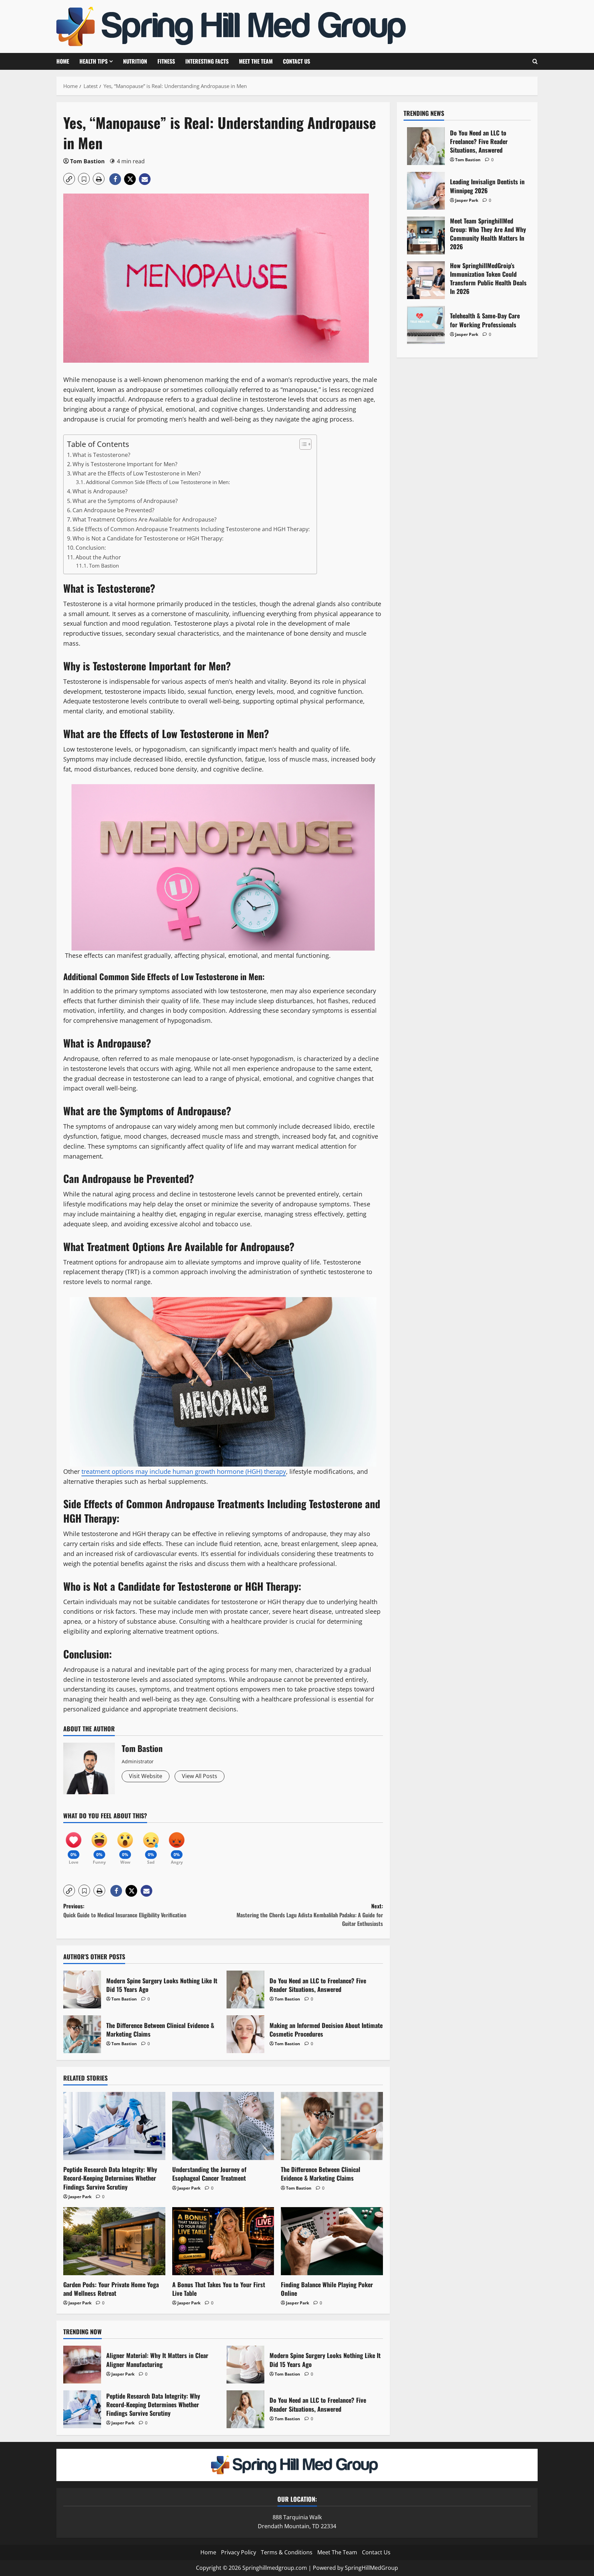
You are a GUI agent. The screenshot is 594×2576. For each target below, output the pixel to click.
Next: (310, 1915)
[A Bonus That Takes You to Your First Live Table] (223, 2241)
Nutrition (135, 61)
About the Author (98, 557)
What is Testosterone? (101, 455)
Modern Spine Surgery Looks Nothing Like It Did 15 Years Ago (82, 1989)
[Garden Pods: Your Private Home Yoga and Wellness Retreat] (114, 2241)
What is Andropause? (100, 491)
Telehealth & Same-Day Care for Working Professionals (426, 325)
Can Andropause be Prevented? (113, 510)
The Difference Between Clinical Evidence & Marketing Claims (82, 2034)
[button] (69, 179)
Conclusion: (91, 548)
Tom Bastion (87, 161)
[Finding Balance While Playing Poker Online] (332, 2241)
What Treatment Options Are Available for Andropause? (145, 519)
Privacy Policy (239, 2552)
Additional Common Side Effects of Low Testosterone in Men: (158, 482)
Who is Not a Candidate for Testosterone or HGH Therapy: (148, 538)
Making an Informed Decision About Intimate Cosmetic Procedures (245, 2034)
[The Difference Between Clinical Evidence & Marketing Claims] (332, 2126)
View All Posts (200, 1776)
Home (63, 61)
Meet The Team (256, 61)
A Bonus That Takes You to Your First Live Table (219, 2289)
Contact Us (296, 61)
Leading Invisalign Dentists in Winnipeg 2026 (426, 191)
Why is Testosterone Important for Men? (125, 464)
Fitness (166, 61)
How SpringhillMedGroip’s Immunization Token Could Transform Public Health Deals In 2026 (426, 280)
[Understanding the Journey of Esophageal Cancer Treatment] (223, 2126)
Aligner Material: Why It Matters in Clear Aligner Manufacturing (82, 2365)
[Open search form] (535, 61)
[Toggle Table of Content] (302, 444)
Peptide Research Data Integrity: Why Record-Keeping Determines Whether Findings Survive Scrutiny (110, 2178)
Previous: (125, 1910)
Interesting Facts (207, 61)
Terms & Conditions (287, 2552)
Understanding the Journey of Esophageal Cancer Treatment (209, 2174)
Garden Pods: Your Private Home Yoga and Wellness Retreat (111, 2289)
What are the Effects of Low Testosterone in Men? (137, 473)
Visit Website (146, 1776)
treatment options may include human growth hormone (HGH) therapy (184, 1471)
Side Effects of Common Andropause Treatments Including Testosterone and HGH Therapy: (191, 529)
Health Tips (93, 61)
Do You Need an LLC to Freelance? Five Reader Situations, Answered (245, 1989)
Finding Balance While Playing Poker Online (327, 2289)
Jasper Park (80, 2197)
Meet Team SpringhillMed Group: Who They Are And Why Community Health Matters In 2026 (426, 235)
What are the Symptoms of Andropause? (125, 501)
